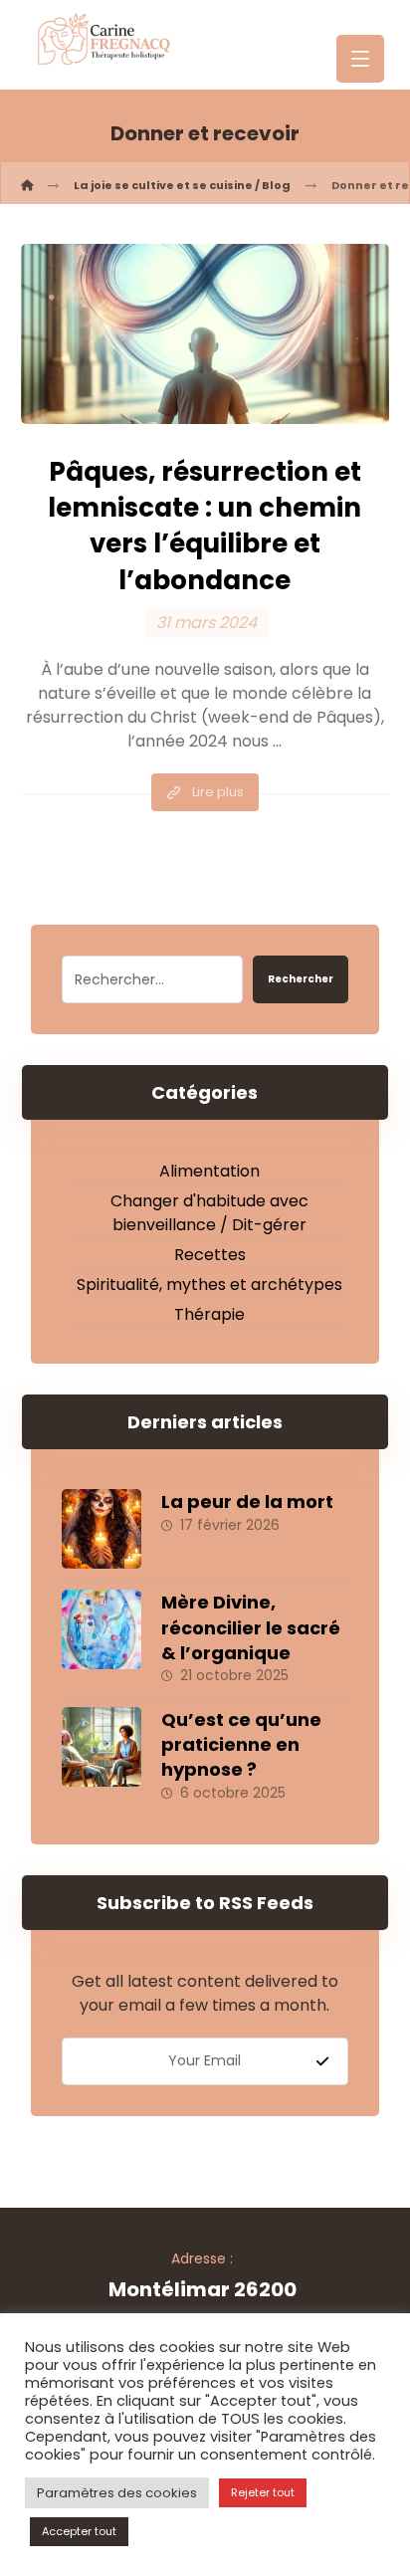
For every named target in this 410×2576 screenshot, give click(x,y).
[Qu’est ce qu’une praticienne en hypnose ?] (102, 1747)
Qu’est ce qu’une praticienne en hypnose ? (241, 1744)
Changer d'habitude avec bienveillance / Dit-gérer (209, 1213)
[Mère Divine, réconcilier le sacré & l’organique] (102, 1629)
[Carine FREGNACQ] (27, 185)
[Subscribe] (322, 2061)
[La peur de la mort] (102, 1529)
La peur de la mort (247, 1502)
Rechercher (301, 979)
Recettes (210, 1255)
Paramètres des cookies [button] (117, 2493)
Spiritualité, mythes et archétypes (209, 1285)
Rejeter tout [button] (263, 2492)
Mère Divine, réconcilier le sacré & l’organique (251, 1627)
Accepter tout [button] (79, 2531)
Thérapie (209, 1314)
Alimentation (209, 1171)
